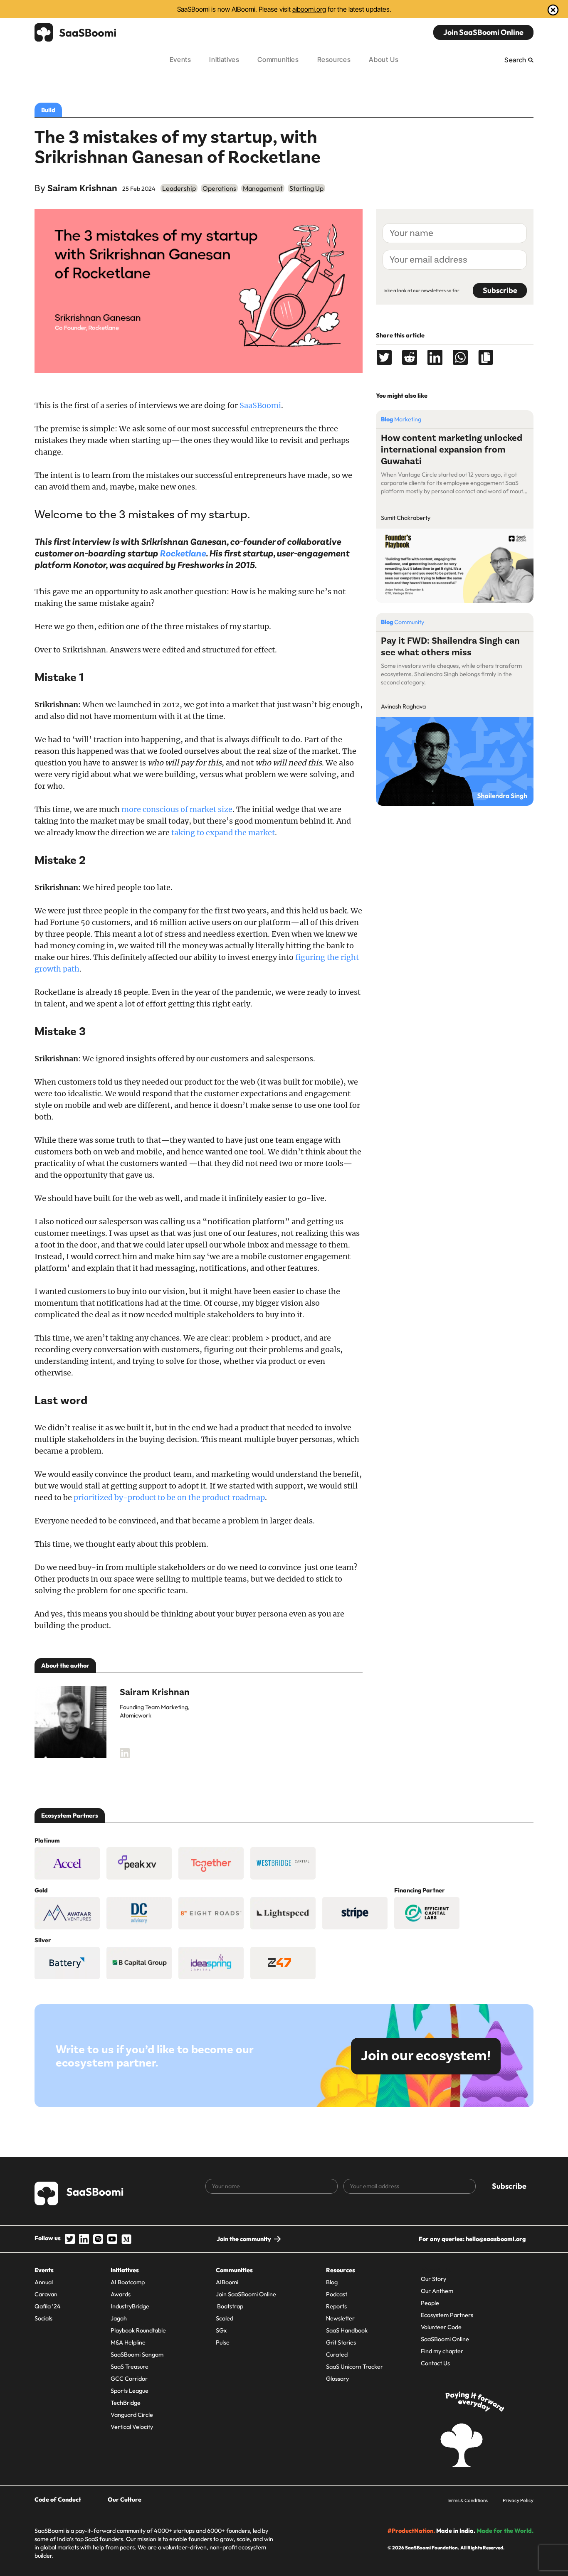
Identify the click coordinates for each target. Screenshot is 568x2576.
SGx (221, 2330)
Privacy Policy (518, 2500)
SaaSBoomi (260, 405)
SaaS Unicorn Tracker (354, 2367)
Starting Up (306, 188)
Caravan (46, 2294)
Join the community (244, 2239)
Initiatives (224, 59)
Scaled (225, 2318)
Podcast (337, 2294)
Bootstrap (230, 2306)
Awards (121, 2294)
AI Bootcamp (128, 2282)
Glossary (337, 2379)
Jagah (119, 2318)
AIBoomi (227, 2282)
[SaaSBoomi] (76, 32)
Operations (219, 188)
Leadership (179, 188)
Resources (334, 59)
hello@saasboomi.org (496, 2239)
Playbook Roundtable (138, 2330)
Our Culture (125, 2500)
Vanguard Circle (132, 2415)
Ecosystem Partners (447, 2315)
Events (180, 59)
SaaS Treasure (130, 2367)
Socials (43, 2318)
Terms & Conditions (467, 2500)
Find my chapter (442, 2351)
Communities (278, 59)
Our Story (433, 2279)
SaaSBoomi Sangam (137, 2355)
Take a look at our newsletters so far (421, 290)
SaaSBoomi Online (445, 2339)
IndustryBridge (130, 2306)
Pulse (223, 2342)
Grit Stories (341, 2342)
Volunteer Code (441, 2327)
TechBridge (126, 2403)
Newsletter (340, 2318)
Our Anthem (437, 2291)
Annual (44, 2282)
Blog (332, 2282)
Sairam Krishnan (82, 188)
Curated (337, 2355)
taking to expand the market (223, 833)
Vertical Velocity (132, 2427)
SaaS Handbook (347, 2330)
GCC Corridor (129, 2379)
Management (263, 188)
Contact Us (435, 2363)
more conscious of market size (177, 809)
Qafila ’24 (48, 2306)
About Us (384, 59)
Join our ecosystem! (426, 2056)
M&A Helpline (128, 2342)
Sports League (130, 2391)
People (430, 2303)
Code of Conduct (58, 2500)
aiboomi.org (309, 9)
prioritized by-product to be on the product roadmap (169, 1497)
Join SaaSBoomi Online (483, 32)
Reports (336, 2306)
